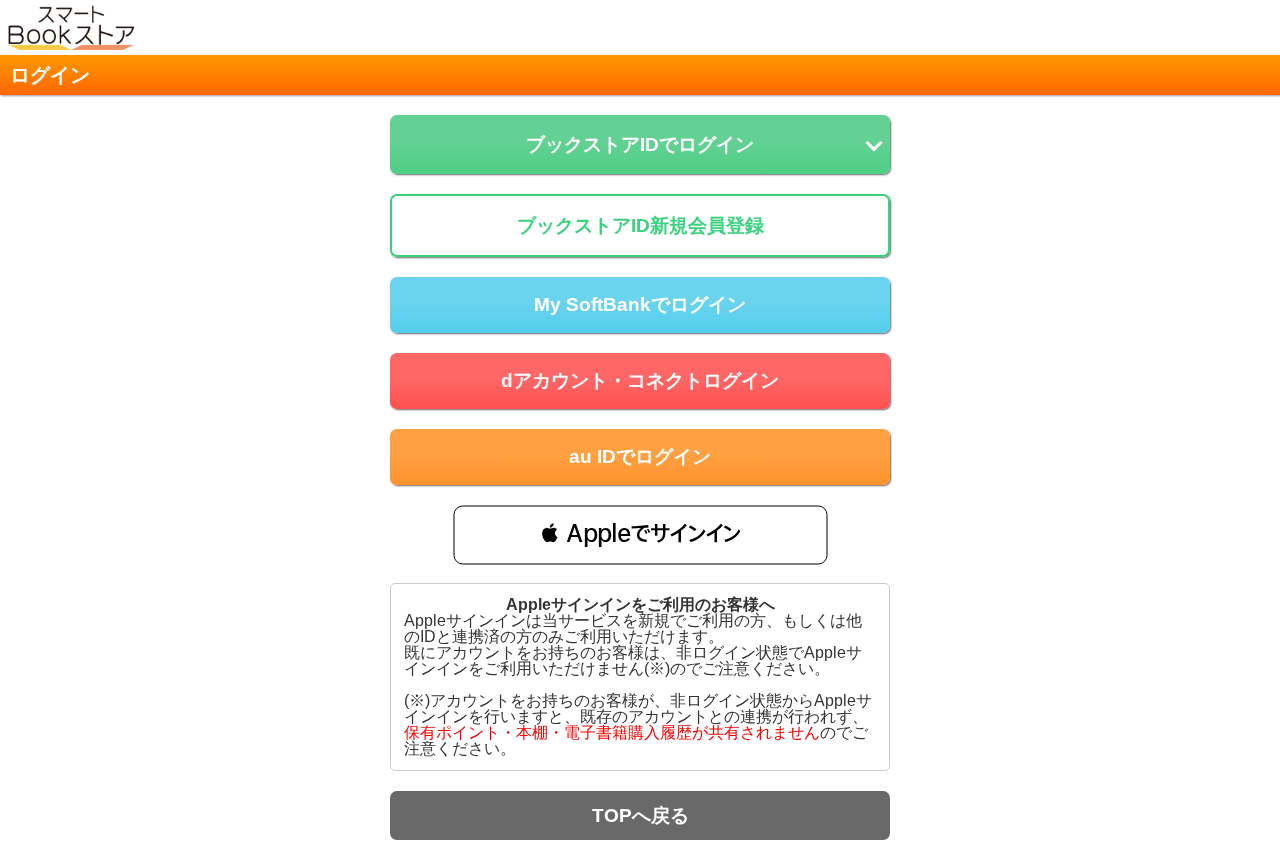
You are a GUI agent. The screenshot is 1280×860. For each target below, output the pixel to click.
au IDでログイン (640, 456)
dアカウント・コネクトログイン (640, 380)
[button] (640, 534)
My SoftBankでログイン (640, 304)
